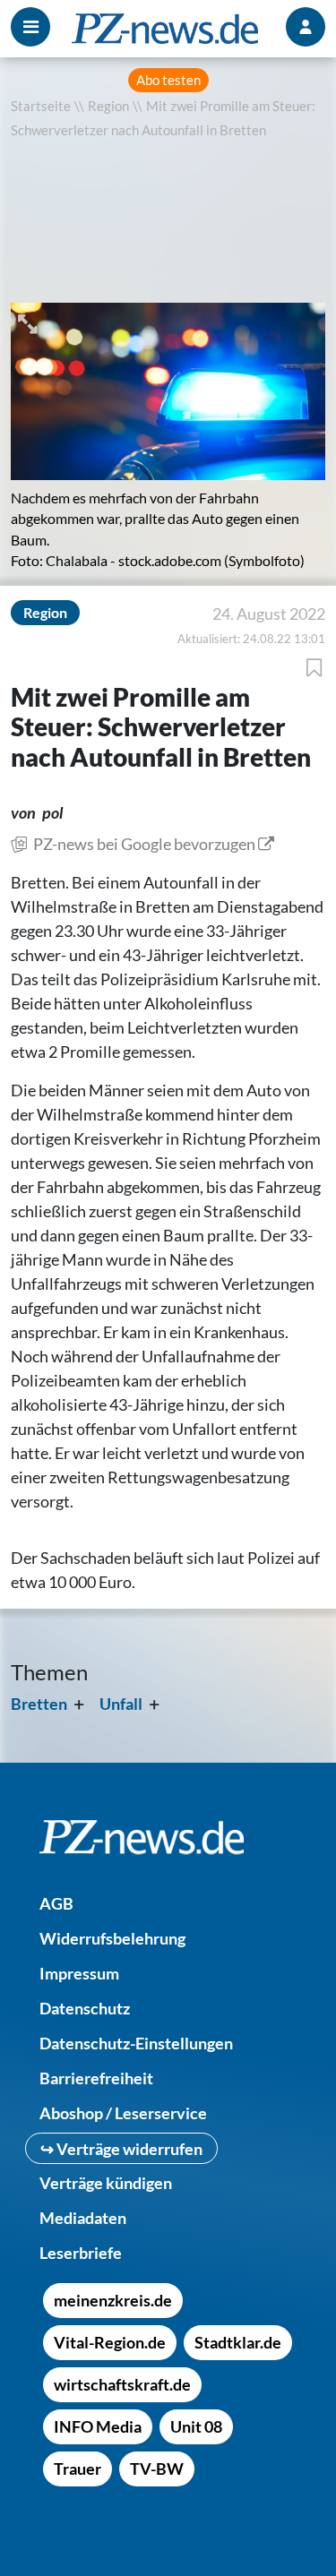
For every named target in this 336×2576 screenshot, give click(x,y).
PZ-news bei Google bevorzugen (144, 844)
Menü (30, 27)
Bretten (39, 1704)
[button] (29, 322)
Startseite (41, 106)
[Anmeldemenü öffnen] (306, 27)
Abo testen (168, 80)
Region (108, 106)
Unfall (121, 1704)
